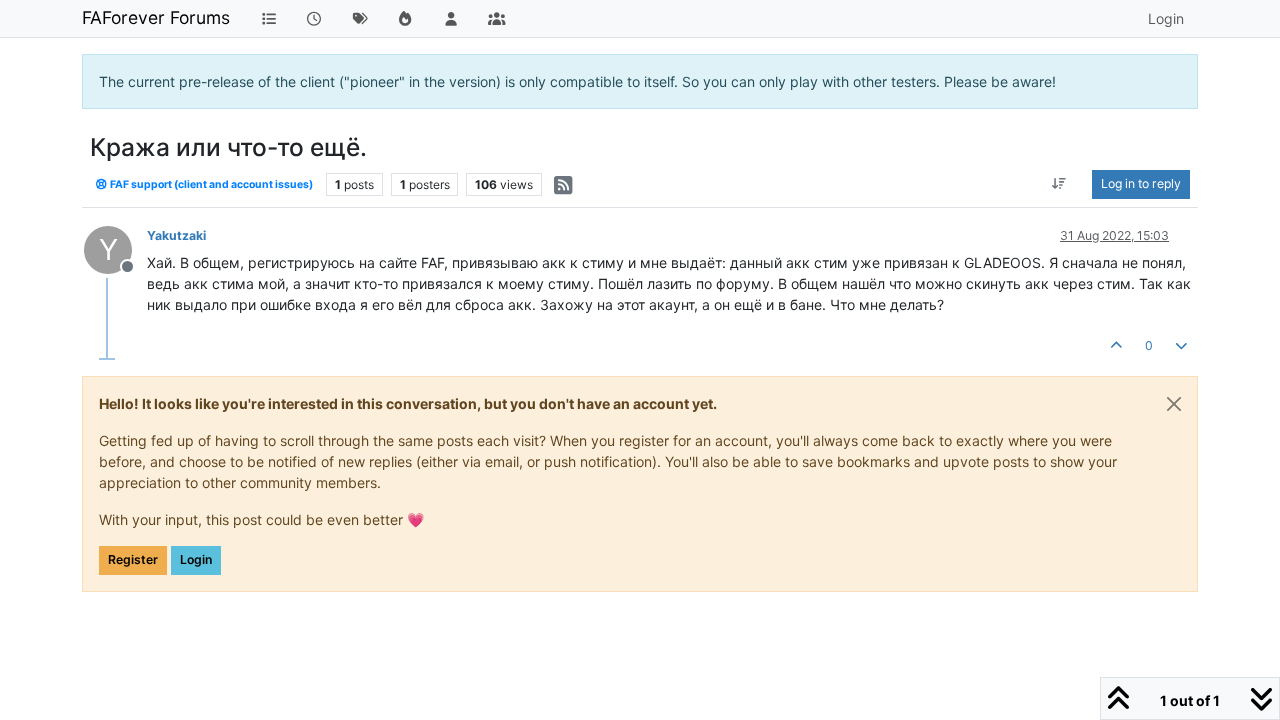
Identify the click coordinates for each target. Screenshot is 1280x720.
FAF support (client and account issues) (210, 184)
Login (196, 559)
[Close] (1174, 404)
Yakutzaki (176, 235)
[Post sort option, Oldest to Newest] (1059, 184)
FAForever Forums (156, 17)
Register (133, 559)
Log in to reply (1141, 183)
